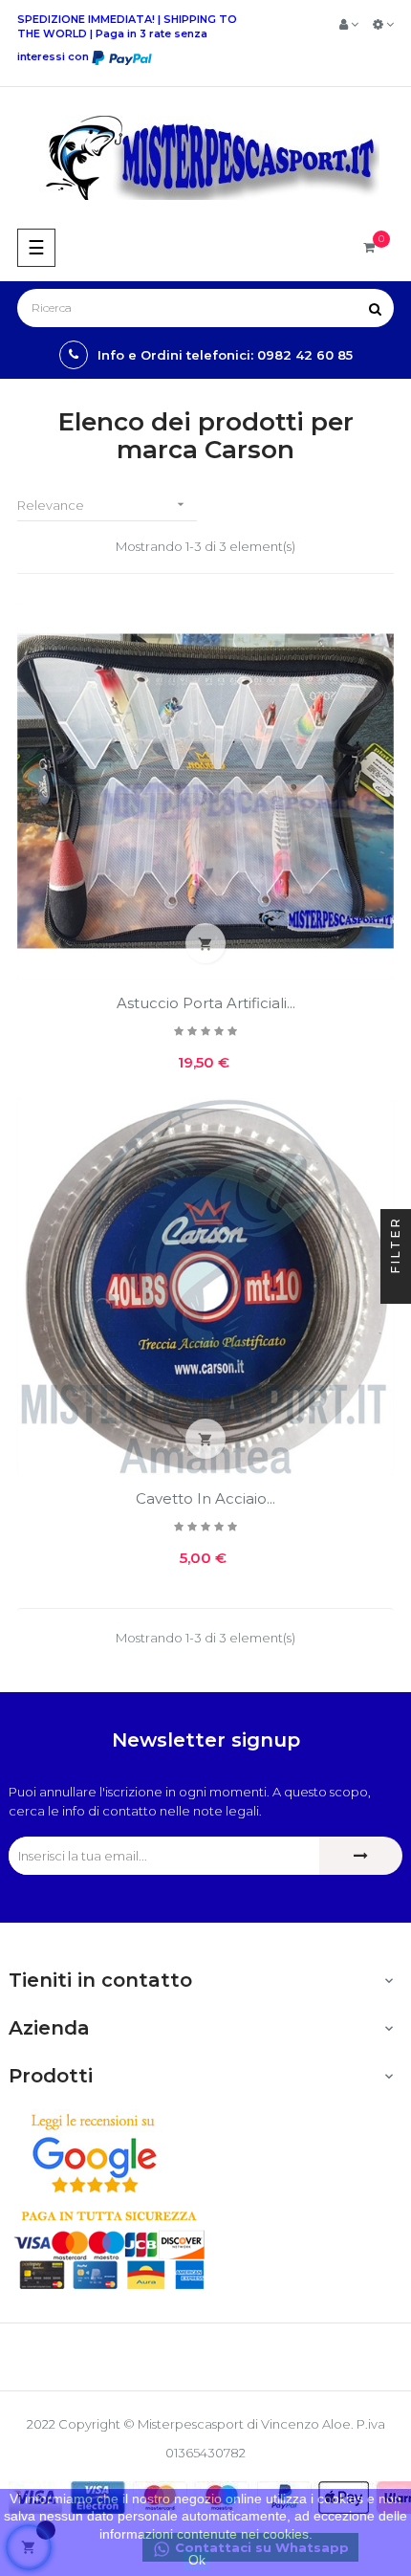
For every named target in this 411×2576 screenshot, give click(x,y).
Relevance (103, 505)
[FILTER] (396, 1288)
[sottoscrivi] (361, 1856)
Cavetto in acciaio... (205, 1498)
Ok (197, 2560)
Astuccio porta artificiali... (206, 1003)
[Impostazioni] (383, 24)
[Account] (349, 24)
